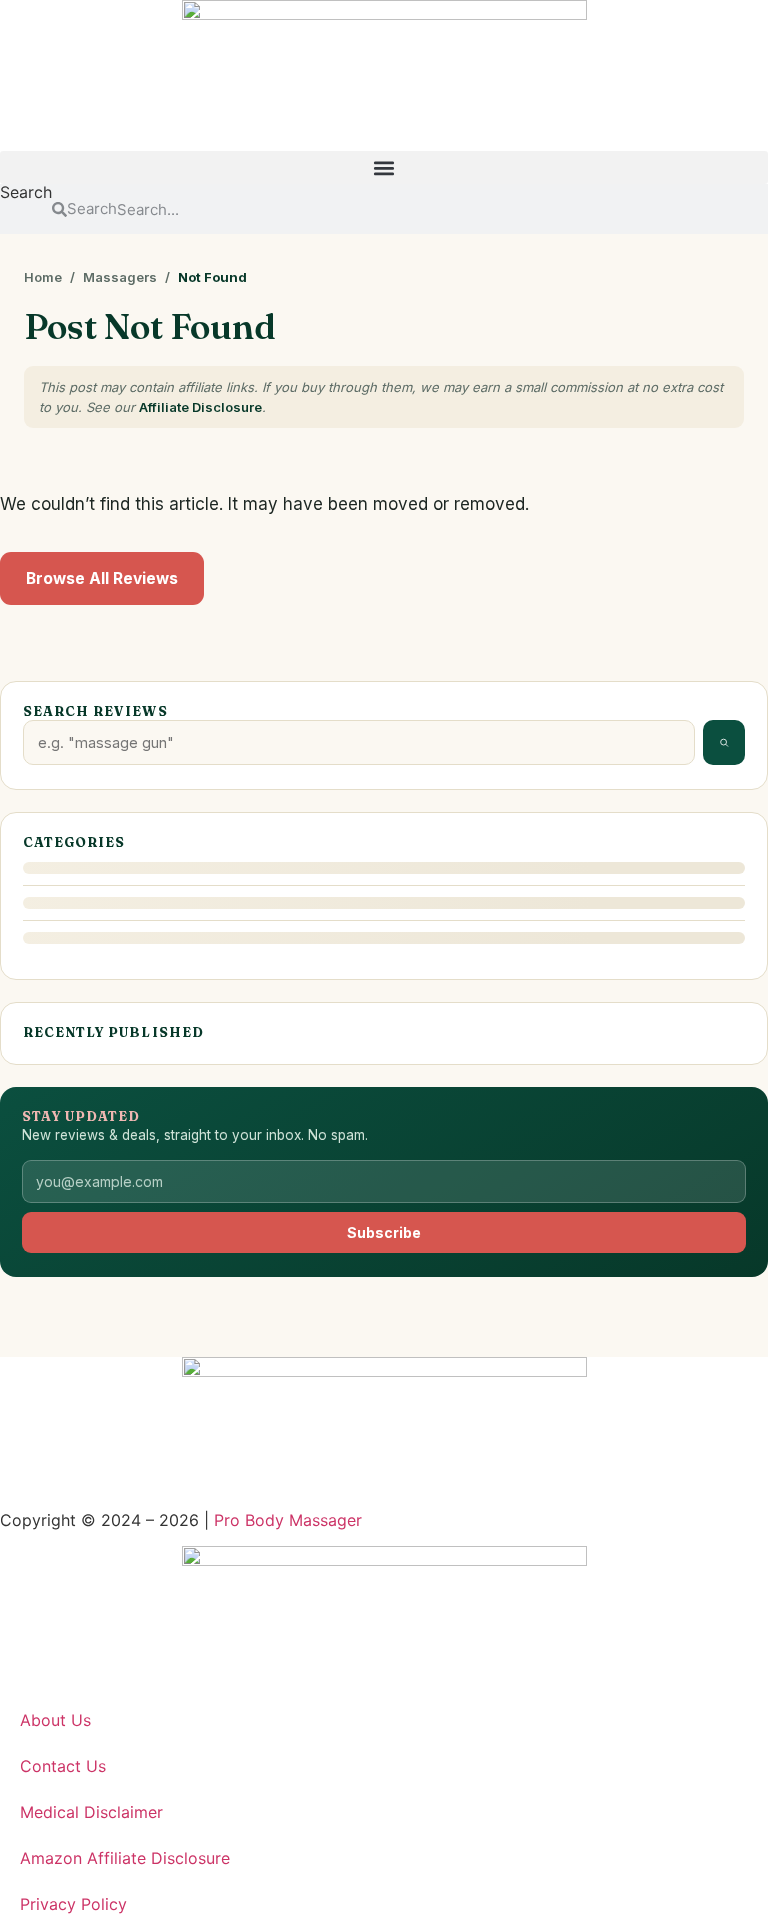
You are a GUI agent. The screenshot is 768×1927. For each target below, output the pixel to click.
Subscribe (384, 1232)
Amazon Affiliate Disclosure (125, 1858)
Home (43, 277)
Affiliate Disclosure (200, 407)
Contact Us (63, 1766)
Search (26, 193)
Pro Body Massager (288, 1520)
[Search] (724, 743)
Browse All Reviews (102, 578)
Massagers (120, 277)
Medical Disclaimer (91, 1812)
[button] (384, 167)
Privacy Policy (73, 1904)
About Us (55, 1720)
